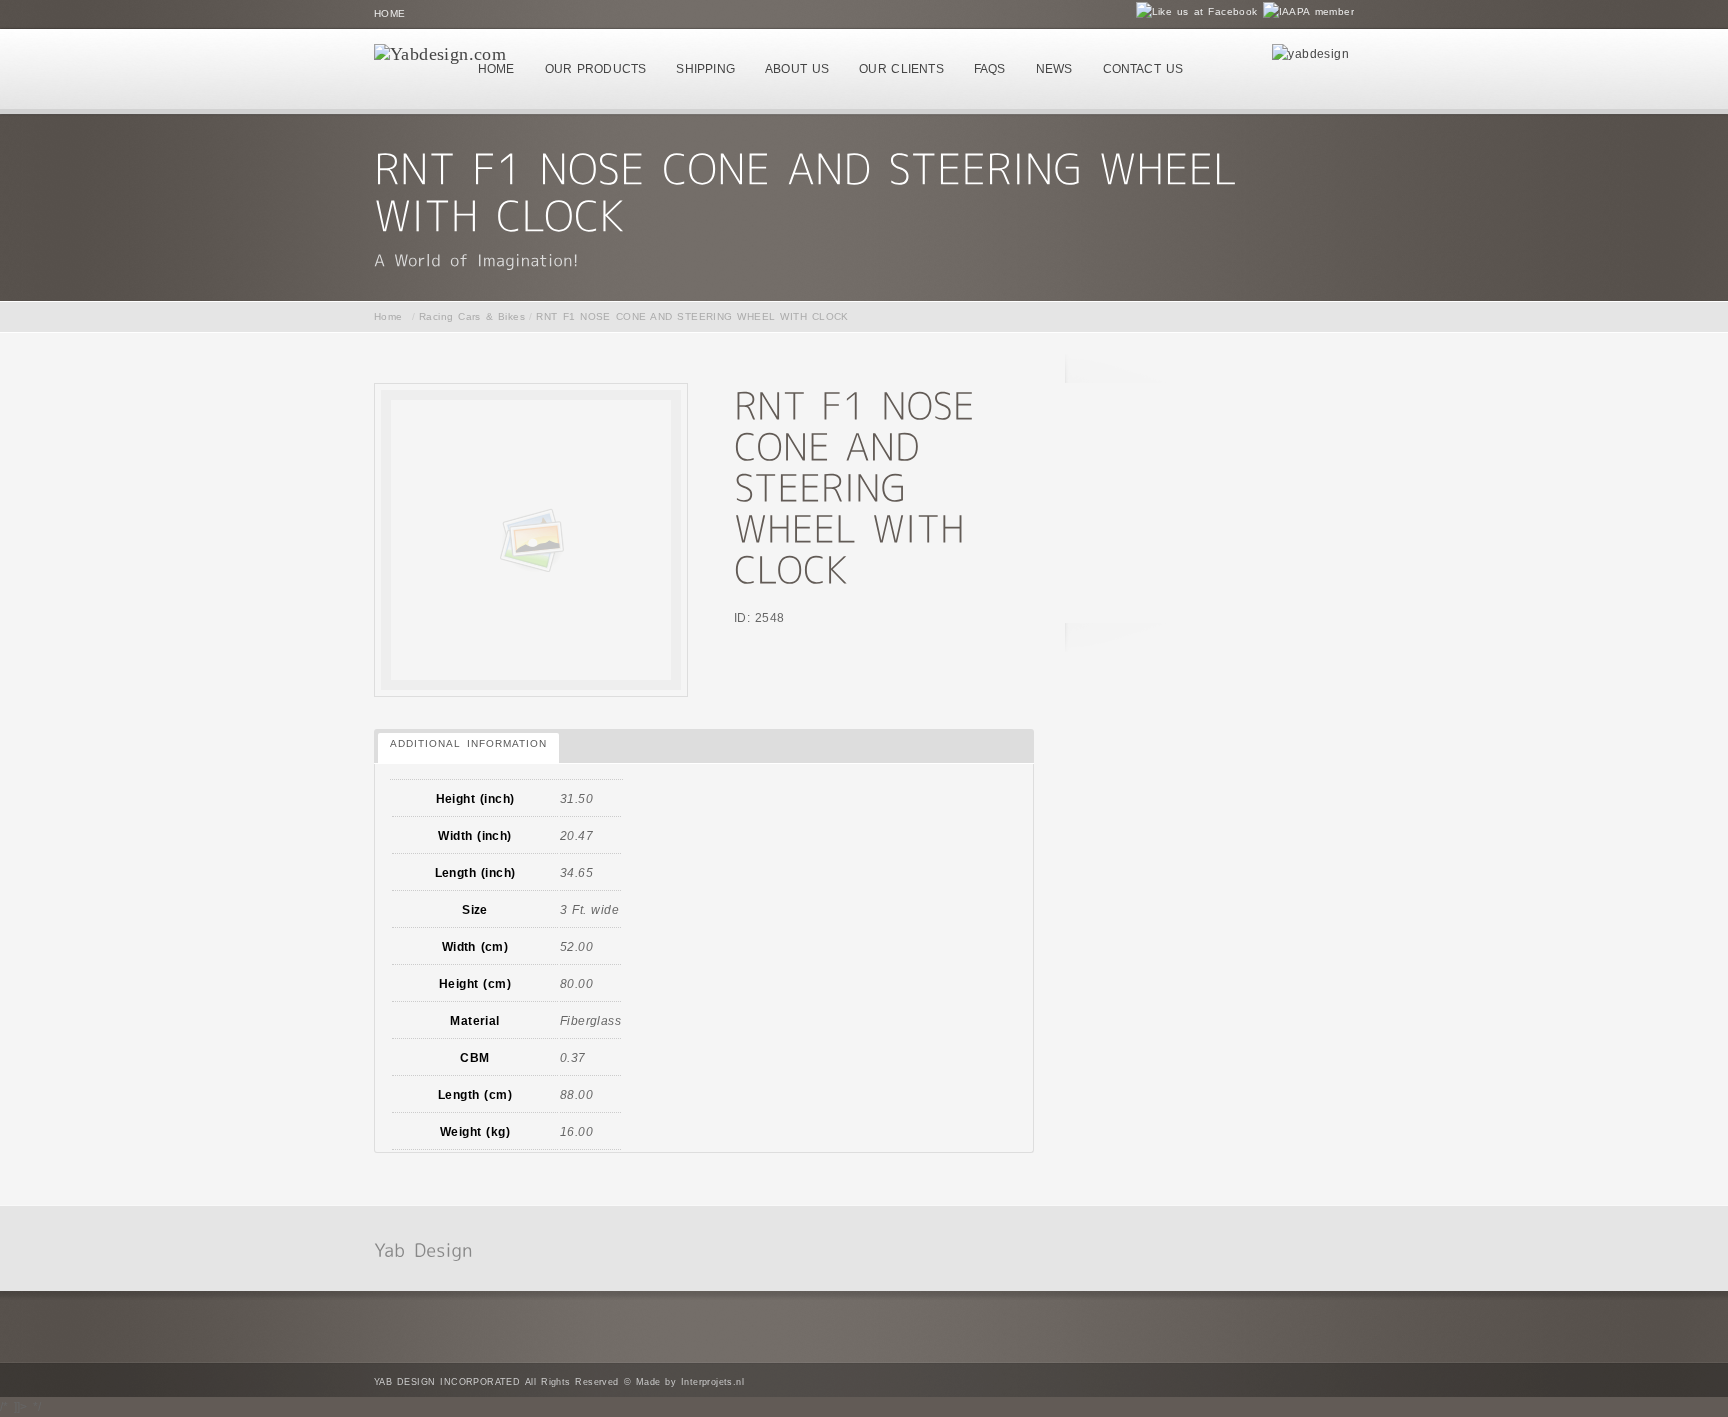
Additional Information (468, 743)
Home (390, 13)
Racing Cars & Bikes (472, 316)
